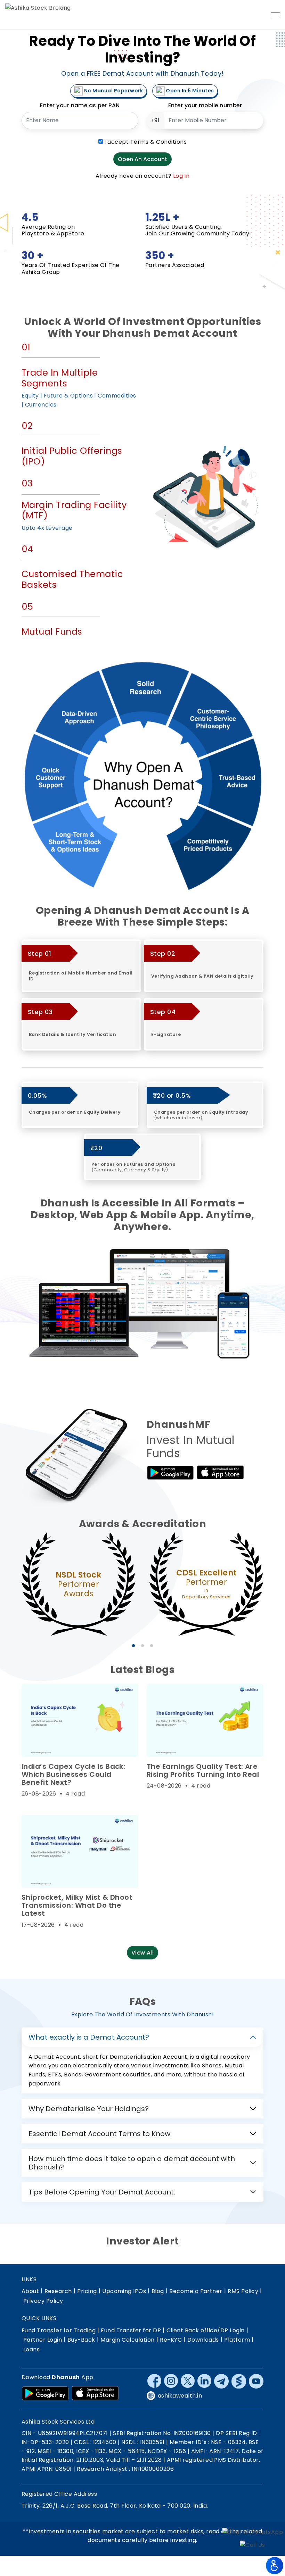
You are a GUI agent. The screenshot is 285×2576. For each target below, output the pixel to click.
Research (58, 2291)
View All (143, 1953)
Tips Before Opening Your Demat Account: (102, 2192)
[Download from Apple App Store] (95, 2393)
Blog (158, 2291)
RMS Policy (243, 2291)
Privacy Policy (43, 2301)
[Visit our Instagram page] (171, 2381)
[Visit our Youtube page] (256, 2381)
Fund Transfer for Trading (59, 2330)
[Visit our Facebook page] (154, 2381)
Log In (181, 176)
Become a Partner (196, 2291)
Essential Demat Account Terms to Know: (100, 2134)
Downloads (203, 2340)
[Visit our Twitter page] (188, 2381)
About (30, 2291)
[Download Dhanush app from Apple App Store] (220, 1473)
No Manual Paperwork (113, 91)
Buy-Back (81, 2340)
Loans (31, 2349)
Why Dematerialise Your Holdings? (89, 2109)
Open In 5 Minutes (189, 91)
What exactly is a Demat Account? (89, 2037)
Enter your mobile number (205, 105)
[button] (133, 1646)
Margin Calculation (128, 2340)
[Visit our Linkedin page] (204, 2381)
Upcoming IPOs (124, 2291)
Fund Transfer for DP (131, 2330)
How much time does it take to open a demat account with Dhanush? (132, 2163)
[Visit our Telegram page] (221, 2381)
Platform (237, 2340)
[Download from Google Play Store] (45, 2393)
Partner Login (43, 2340)
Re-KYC (171, 2340)
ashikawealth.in (180, 2396)
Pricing (87, 2291)
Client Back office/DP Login (206, 2330)
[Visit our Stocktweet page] (239, 2381)
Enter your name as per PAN (80, 105)
